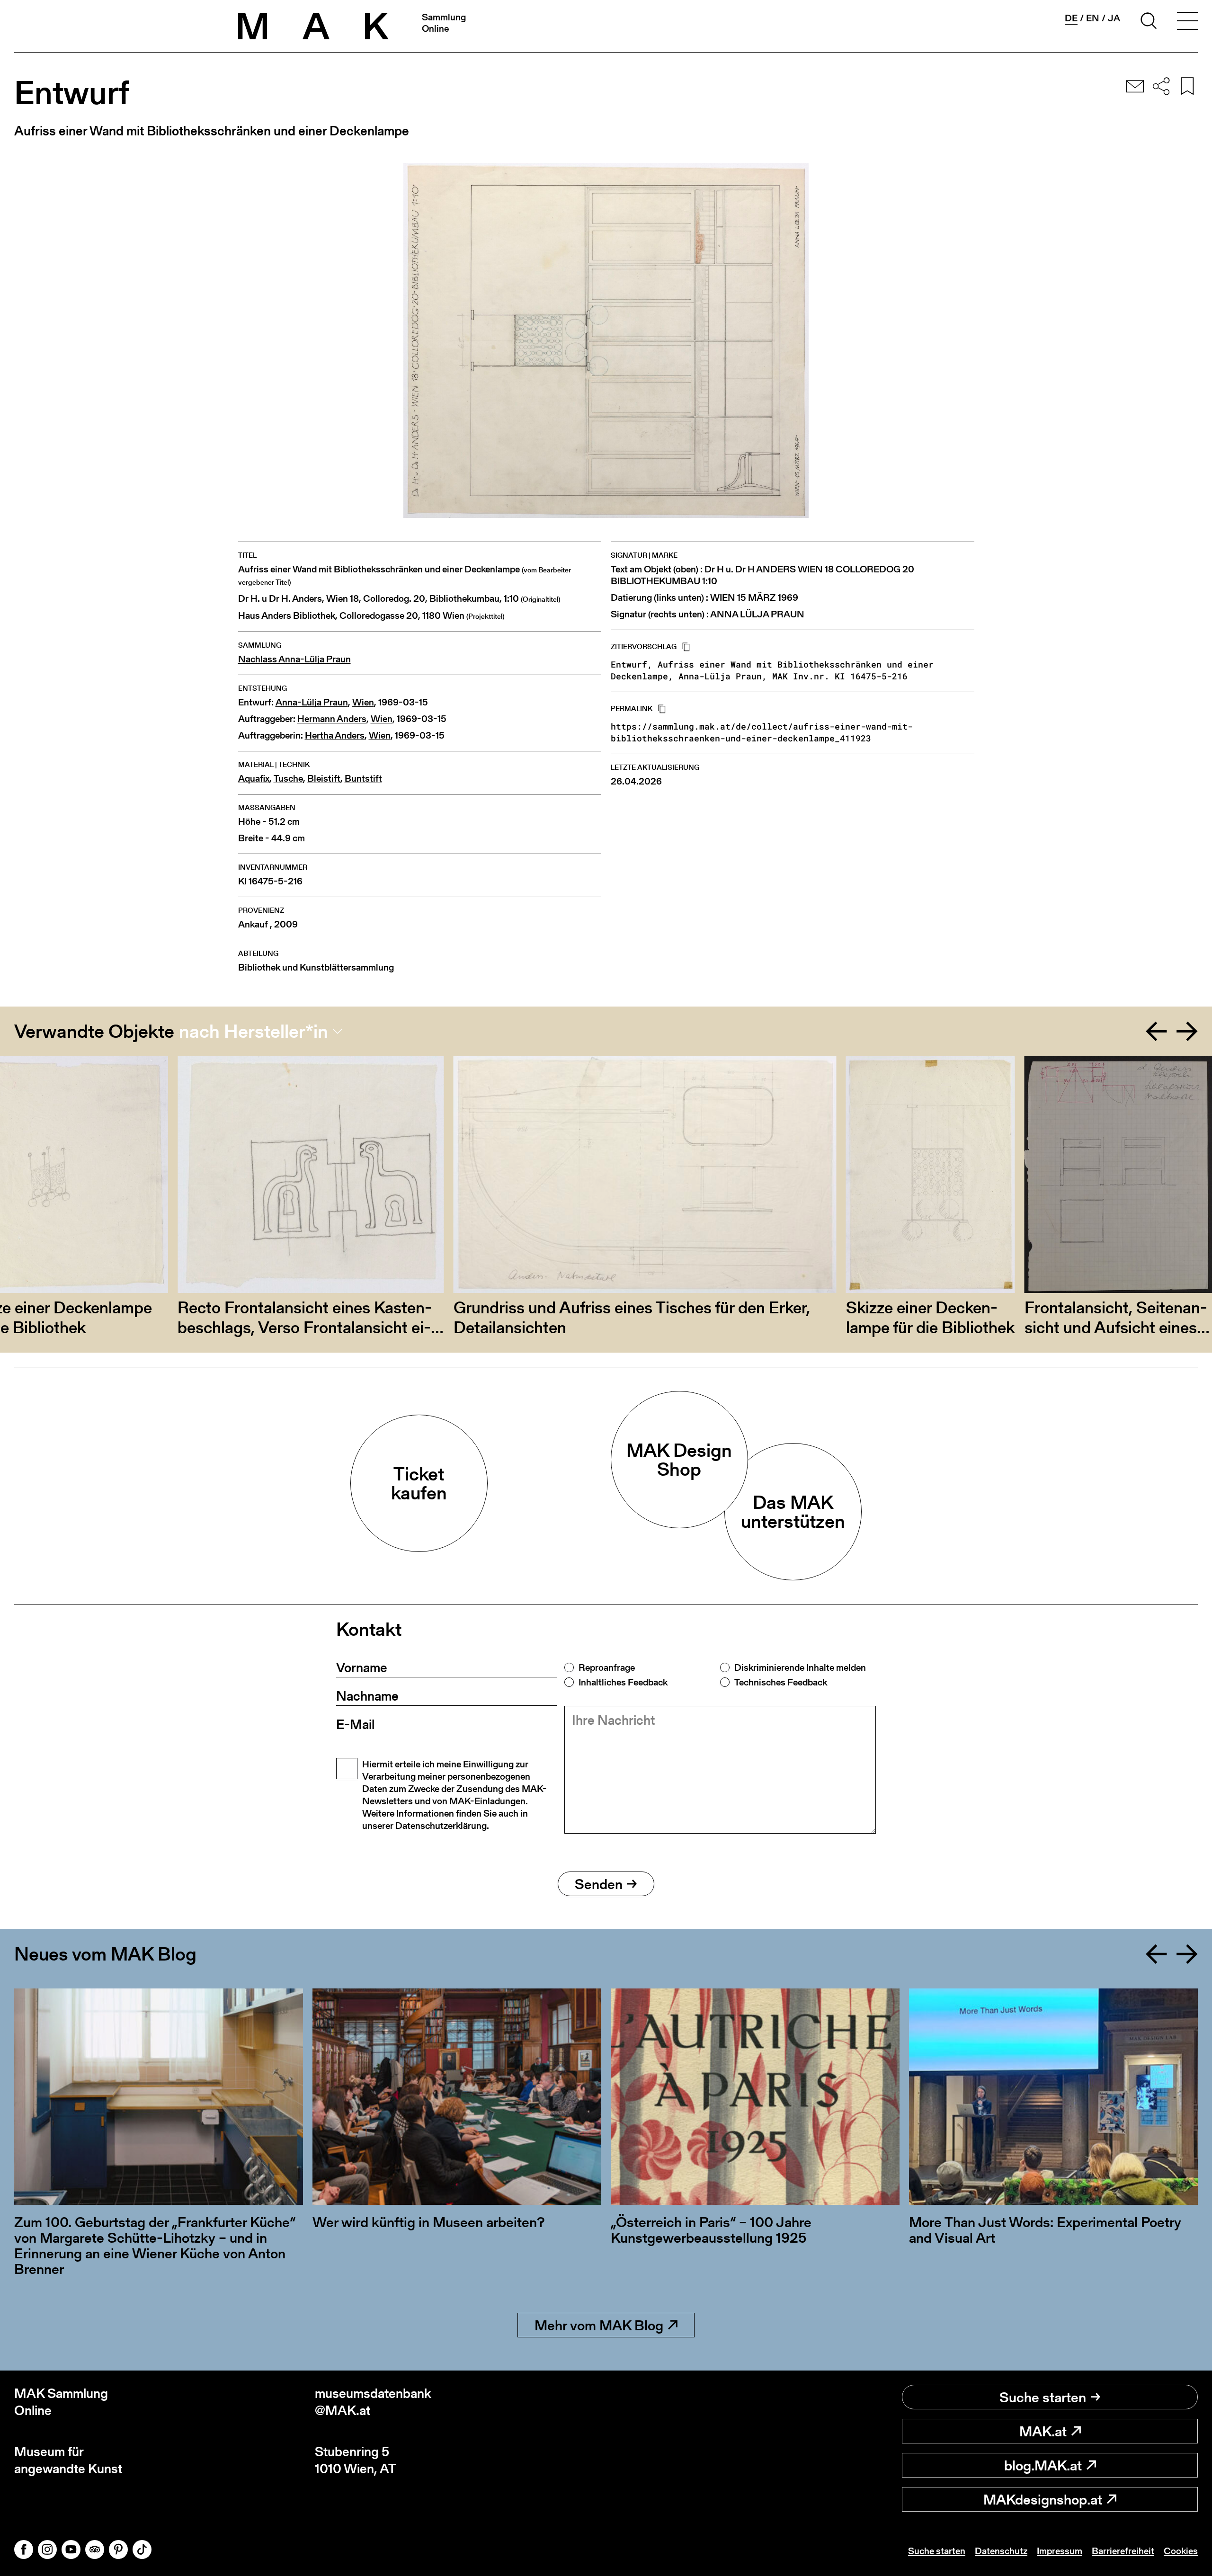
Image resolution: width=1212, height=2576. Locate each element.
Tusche (288, 779)
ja (1114, 18)
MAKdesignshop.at (1043, 2499)
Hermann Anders (332, 719)
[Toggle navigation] (1187, 22)
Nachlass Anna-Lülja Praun (294, 659)
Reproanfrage (607, 1667)
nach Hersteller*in (254, 1031)
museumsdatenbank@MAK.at (373, 2402)
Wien (363, 702)
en (1093, 18)
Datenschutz (1001, 2551)
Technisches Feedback (781, 1682)
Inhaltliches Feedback (623, 1682)
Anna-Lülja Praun (312, 702)
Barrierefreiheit (1123, 2551)
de (1071, 18)
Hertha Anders (335, 735)
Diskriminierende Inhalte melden (800, 1667)
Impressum (1060, 2551)
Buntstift (363, 779)
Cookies (1181, 2551)
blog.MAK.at (1043, 2465)
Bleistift (324, 779)
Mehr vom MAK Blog (599, 2325)
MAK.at (1043, 2431)
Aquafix (254, 779)
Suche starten (1043, 2397)
